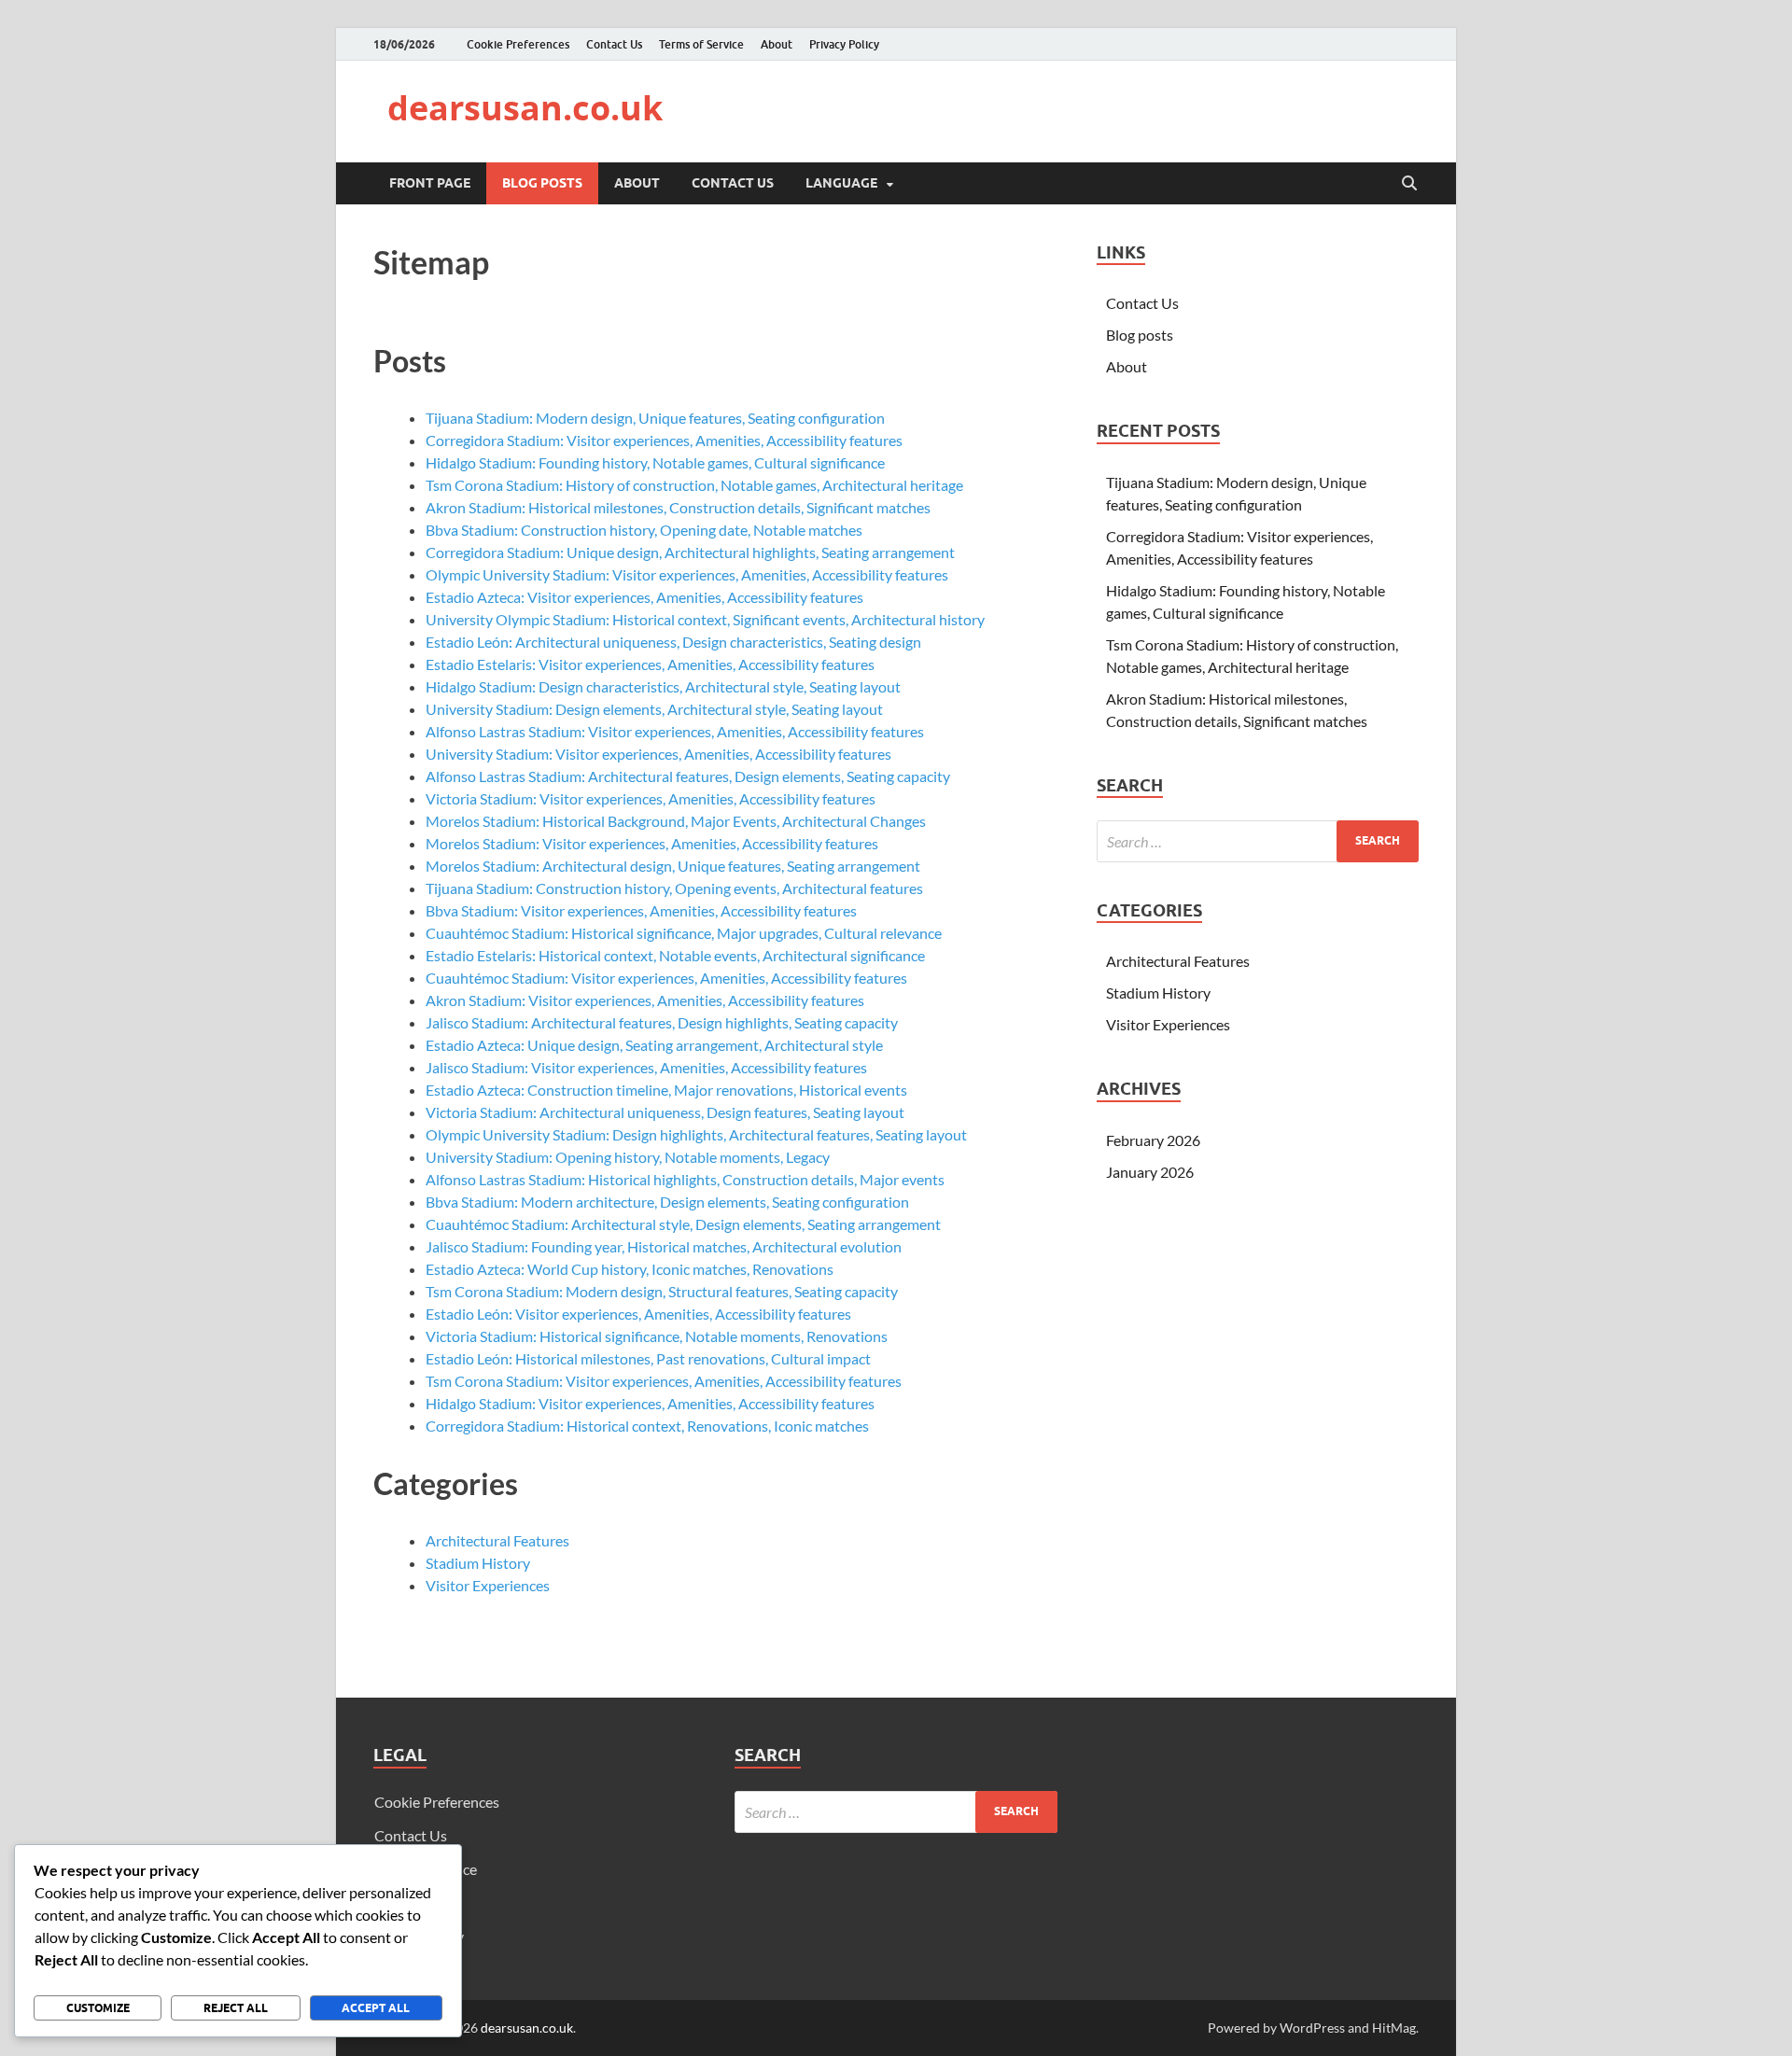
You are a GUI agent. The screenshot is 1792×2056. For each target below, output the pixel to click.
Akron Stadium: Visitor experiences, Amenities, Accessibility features (645, 1000)
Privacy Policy (844, 44)
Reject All (236, 2008)
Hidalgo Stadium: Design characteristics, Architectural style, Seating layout (663, 686)
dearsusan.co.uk (525, 108)
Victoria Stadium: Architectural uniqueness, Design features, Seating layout (665, 1112)
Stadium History (478, 1563)
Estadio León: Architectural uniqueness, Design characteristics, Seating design (673, 642)
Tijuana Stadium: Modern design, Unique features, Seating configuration (655, 418)
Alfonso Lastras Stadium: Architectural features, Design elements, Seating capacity (688, 776)
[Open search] (1409, 184)
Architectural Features (497, 1540)
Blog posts (542, 183)
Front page (430, 183)
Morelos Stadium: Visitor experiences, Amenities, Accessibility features (652, 843)
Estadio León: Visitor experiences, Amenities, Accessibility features (638, 1314)
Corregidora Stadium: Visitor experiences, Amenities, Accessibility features (664, 440)
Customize (98, 2008)
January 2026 (1150, 1172)
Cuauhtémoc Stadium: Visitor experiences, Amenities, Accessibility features (666, 978)
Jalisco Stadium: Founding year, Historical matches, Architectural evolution (664, 1246)
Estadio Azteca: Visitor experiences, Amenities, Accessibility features (644, 597)
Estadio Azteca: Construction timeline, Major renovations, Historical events (666, 1090)
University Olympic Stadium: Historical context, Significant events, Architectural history (705, 619)
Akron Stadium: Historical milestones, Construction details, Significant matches (678, 507)
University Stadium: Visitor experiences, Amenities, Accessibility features (658, 754)
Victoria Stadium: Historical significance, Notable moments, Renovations (657, 1336)
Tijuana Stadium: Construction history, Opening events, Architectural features (674, 888)
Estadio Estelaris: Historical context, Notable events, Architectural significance (675, 955)
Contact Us (614, 44)
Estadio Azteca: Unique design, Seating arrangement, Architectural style (654, 1045)
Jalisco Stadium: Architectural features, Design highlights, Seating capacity (662, 1022)
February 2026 (1153, 1140)
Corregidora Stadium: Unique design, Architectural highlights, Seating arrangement (690, 552)
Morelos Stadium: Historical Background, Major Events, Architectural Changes (676, 821)
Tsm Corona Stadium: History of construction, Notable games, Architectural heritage (694, 485)
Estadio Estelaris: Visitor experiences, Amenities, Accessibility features (650, 664)
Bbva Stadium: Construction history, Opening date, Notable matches (644, 530)
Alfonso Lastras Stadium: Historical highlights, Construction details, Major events (685, 1179)
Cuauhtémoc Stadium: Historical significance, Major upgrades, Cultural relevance (684, 933)
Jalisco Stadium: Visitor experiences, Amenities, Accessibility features (646, 1067)
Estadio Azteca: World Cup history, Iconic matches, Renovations (630, 1269)
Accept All (376, 2008)
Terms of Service (701, 44)
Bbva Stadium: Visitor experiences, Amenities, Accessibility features (641, 910)
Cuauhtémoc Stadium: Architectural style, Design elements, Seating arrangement (683, 1224)
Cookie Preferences (518, 44)
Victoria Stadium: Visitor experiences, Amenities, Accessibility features (651, 798)
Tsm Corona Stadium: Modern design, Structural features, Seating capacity (662, 1291)
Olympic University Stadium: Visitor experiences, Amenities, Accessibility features (687, 574)
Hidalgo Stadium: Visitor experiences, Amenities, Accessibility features (650, 1403)
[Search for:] (1258, 841)
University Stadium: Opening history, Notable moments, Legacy (628, 1157)
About (777, 44)
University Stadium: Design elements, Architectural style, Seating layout (654, 709)
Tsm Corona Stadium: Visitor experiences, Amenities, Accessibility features (664, 1381)
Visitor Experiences (488, 1585)
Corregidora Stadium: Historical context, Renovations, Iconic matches (647, 1426)
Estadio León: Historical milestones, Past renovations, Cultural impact (648, 1358)
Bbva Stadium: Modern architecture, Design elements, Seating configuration (667, 1202)
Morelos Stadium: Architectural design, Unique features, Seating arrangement (673, 866)
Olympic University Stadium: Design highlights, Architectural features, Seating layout (696, 1134)
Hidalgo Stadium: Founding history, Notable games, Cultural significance (655, 462)
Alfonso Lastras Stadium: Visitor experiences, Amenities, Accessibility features (675, 731)
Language (841, 183)
